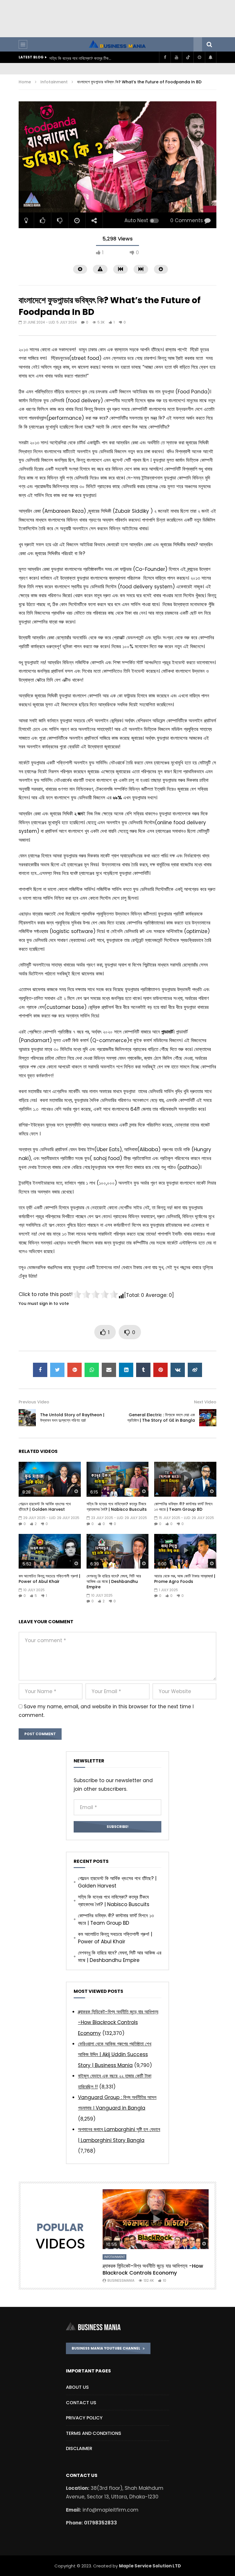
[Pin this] (160, 1370)
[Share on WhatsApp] (92, 1370)
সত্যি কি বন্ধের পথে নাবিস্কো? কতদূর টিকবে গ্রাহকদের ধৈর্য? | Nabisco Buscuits (117, 1507)
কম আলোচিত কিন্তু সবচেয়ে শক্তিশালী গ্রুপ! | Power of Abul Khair (49, 1579)
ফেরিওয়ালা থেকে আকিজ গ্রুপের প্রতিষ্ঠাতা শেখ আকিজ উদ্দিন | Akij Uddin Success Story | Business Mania (115, 2055)
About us (77, 2387)
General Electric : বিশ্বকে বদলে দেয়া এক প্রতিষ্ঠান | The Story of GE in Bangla (161, 1418)
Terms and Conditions (94, 2433)
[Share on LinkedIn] (126, 1370)
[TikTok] (188, 57)
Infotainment (54, 82)
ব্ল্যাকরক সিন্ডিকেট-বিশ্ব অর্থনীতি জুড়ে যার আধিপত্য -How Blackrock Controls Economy (118, 2022)
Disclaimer (79, 2448)
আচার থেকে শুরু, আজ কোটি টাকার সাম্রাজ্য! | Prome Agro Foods (185, 1579)
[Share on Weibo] (195, 1370)
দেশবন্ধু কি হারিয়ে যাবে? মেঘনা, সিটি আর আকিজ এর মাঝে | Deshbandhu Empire (114, 1581)
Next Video (205, 1402)
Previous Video (34, 1402)
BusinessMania (121, 2280)
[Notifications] (211, 57)
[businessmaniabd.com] (117, 44)
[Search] (209, 44)
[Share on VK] (178, 1370)
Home (25, 82)
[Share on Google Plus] (75, 1370)
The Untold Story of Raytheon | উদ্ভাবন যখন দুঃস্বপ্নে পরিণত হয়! (72, 1418)
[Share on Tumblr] (143, 1370)
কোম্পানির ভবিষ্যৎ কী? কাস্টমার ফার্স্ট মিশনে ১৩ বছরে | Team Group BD (81, 58)
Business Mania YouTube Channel (107, 2348)
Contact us (81, 2403)
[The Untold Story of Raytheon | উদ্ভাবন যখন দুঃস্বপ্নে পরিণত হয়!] (27, 1418)
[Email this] (109, 1370)
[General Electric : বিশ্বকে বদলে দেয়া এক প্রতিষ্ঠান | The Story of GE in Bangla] (208, 1418)
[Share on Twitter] (57, 1370)
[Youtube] (176, 57)
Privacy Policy (84, 2418)
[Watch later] (199, 57)
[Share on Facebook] (40, 1370)
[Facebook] (165, 57)
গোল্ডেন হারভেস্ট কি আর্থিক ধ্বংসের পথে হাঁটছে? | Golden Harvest (45, 1507)
